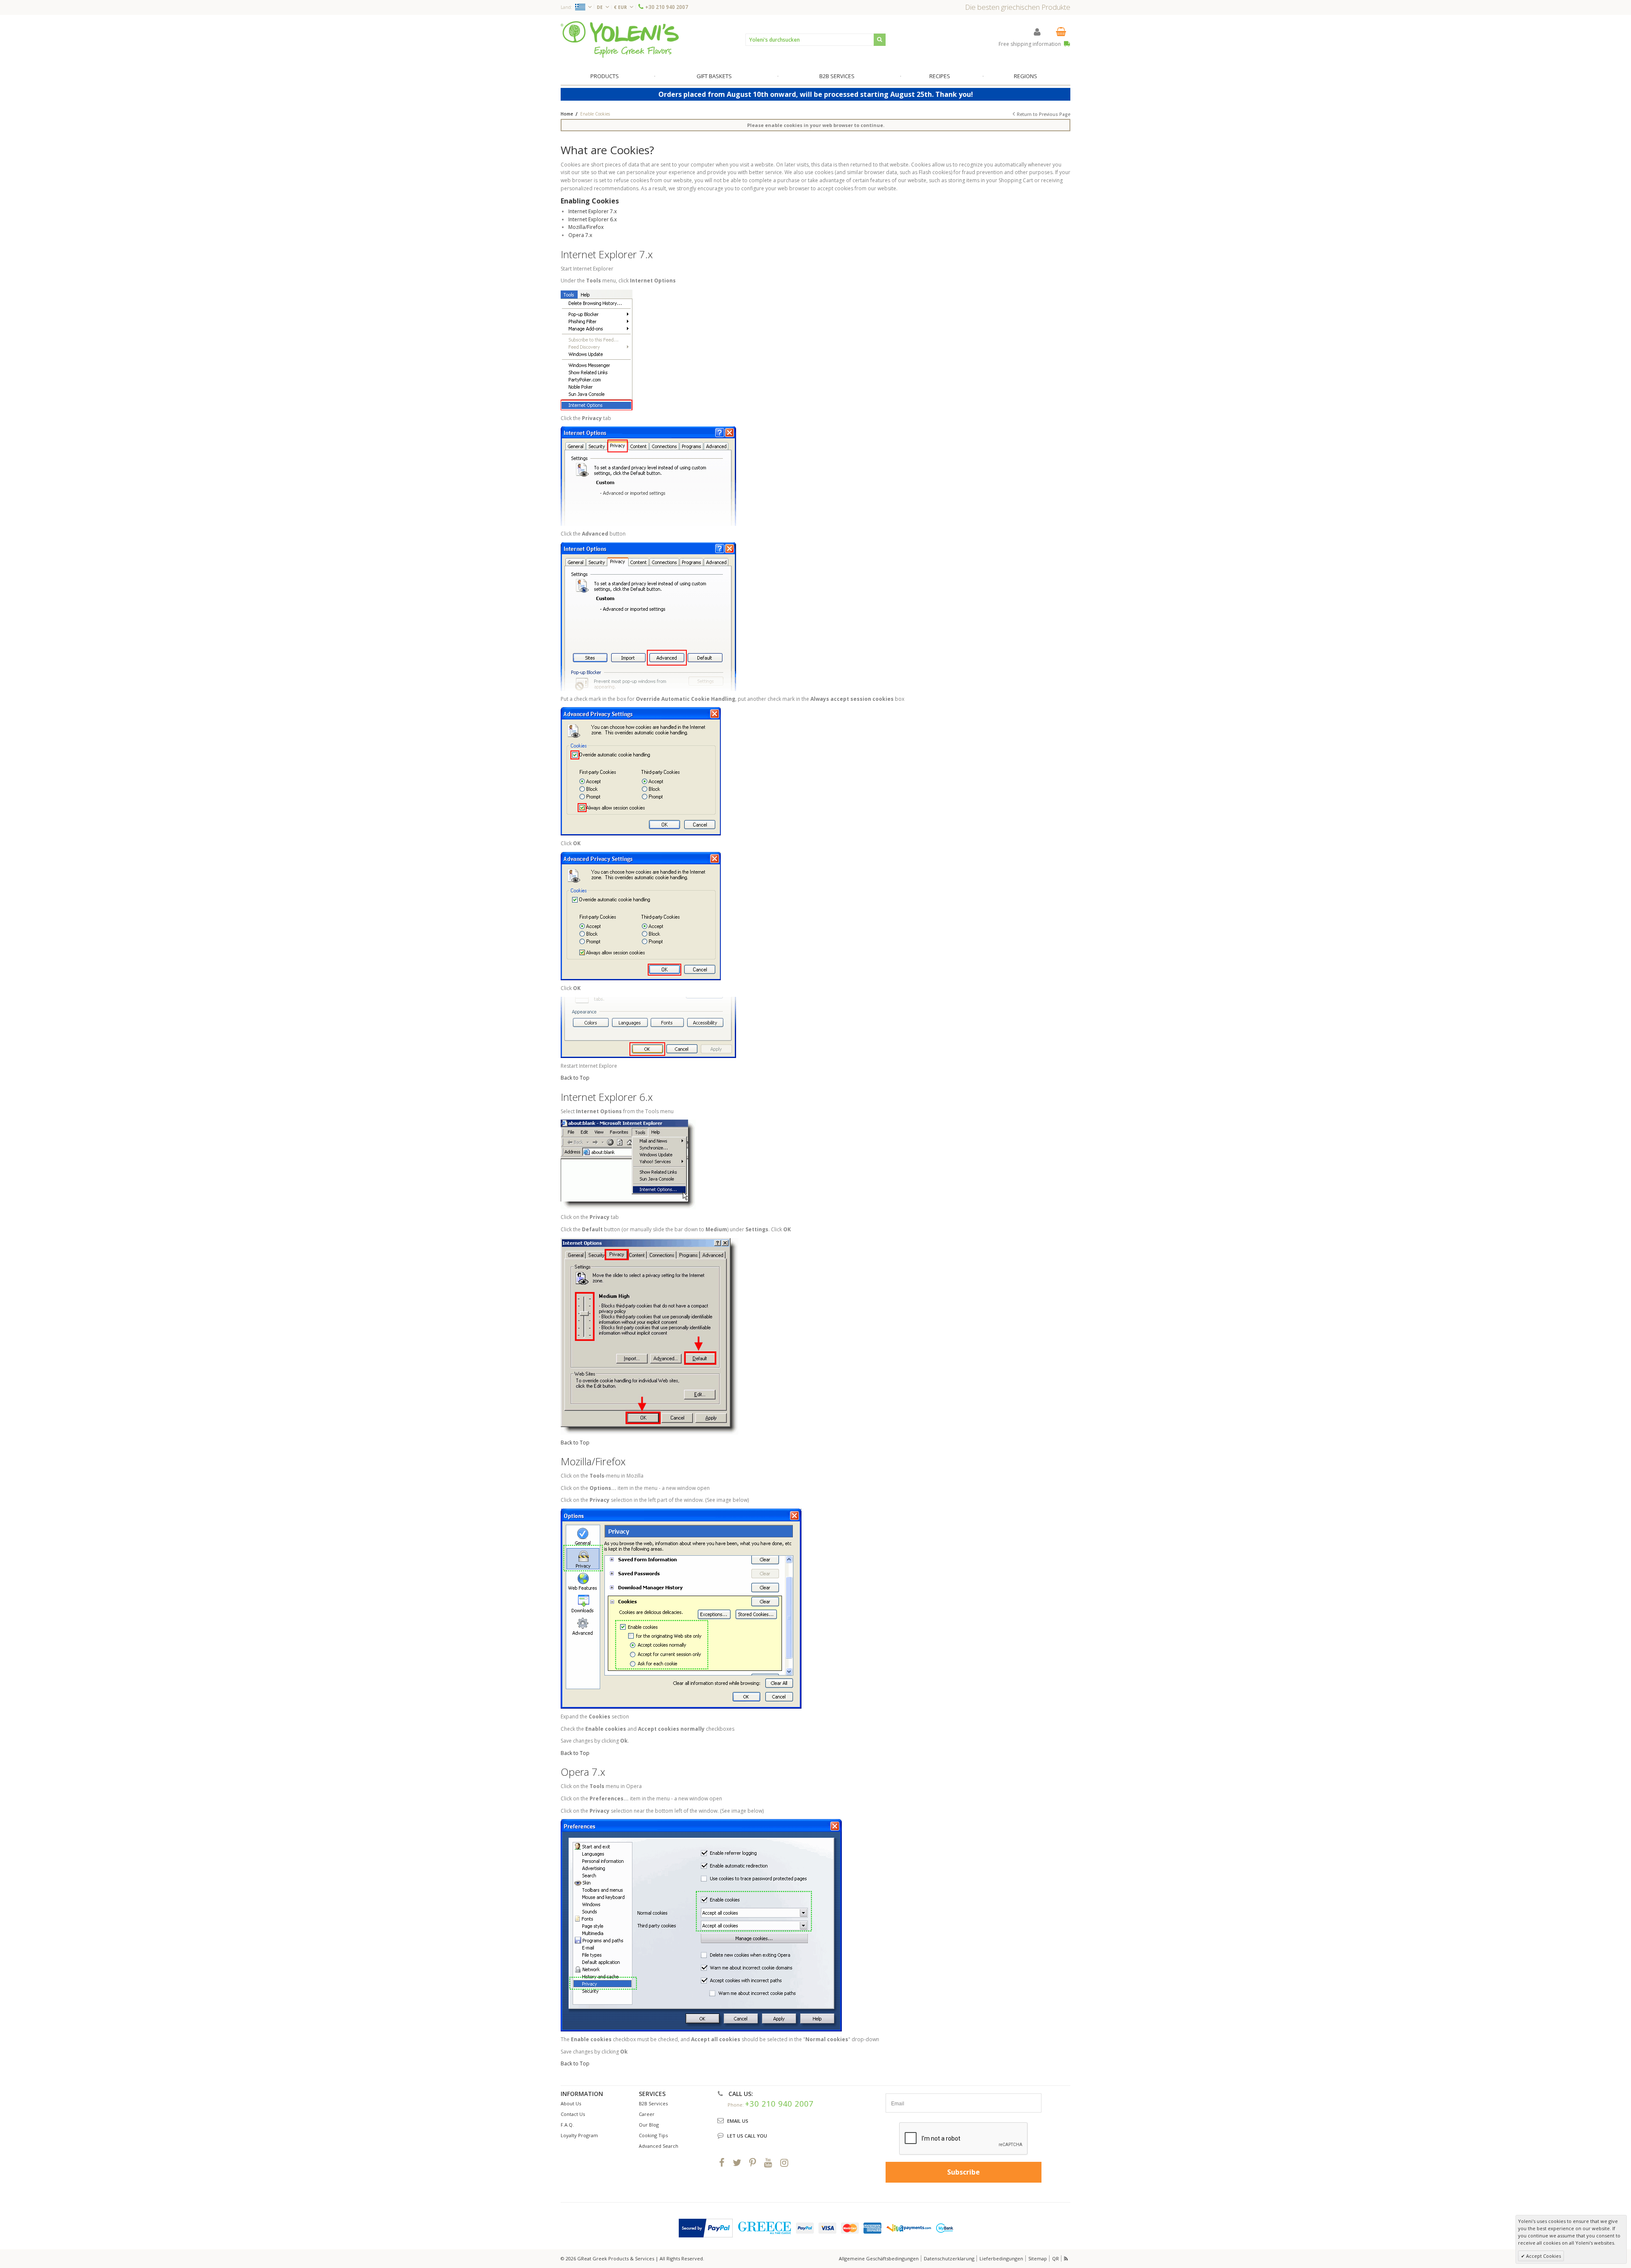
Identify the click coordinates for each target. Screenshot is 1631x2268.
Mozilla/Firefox (586, 227)
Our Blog (649, 2125)
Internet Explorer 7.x (593, 211)
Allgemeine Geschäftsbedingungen (879, 2258)
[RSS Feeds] (1067, 2258)
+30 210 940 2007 (667, 7)
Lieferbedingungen (1001, 2258)
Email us (738, 2121)
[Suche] (880, 40)
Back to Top (575, 1078)
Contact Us (573, 2114)
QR (1055, 2258)
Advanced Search (659, 2146)
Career (647, 2114)
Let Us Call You (747, 2136)
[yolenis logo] (620, 39)
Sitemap (1038, 2258)
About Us (571, 2103)
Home (567, 114)
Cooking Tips (653, 2135)
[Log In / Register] (1037, 32)
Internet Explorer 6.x (593, 219)
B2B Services (653, 2103)
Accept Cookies (1543, 2256)
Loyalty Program (579, 2135)
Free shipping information (1030, 44)
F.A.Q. (567, 2125)
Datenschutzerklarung (949, 2258)
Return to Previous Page (1044, 114)
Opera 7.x (580, 235)
